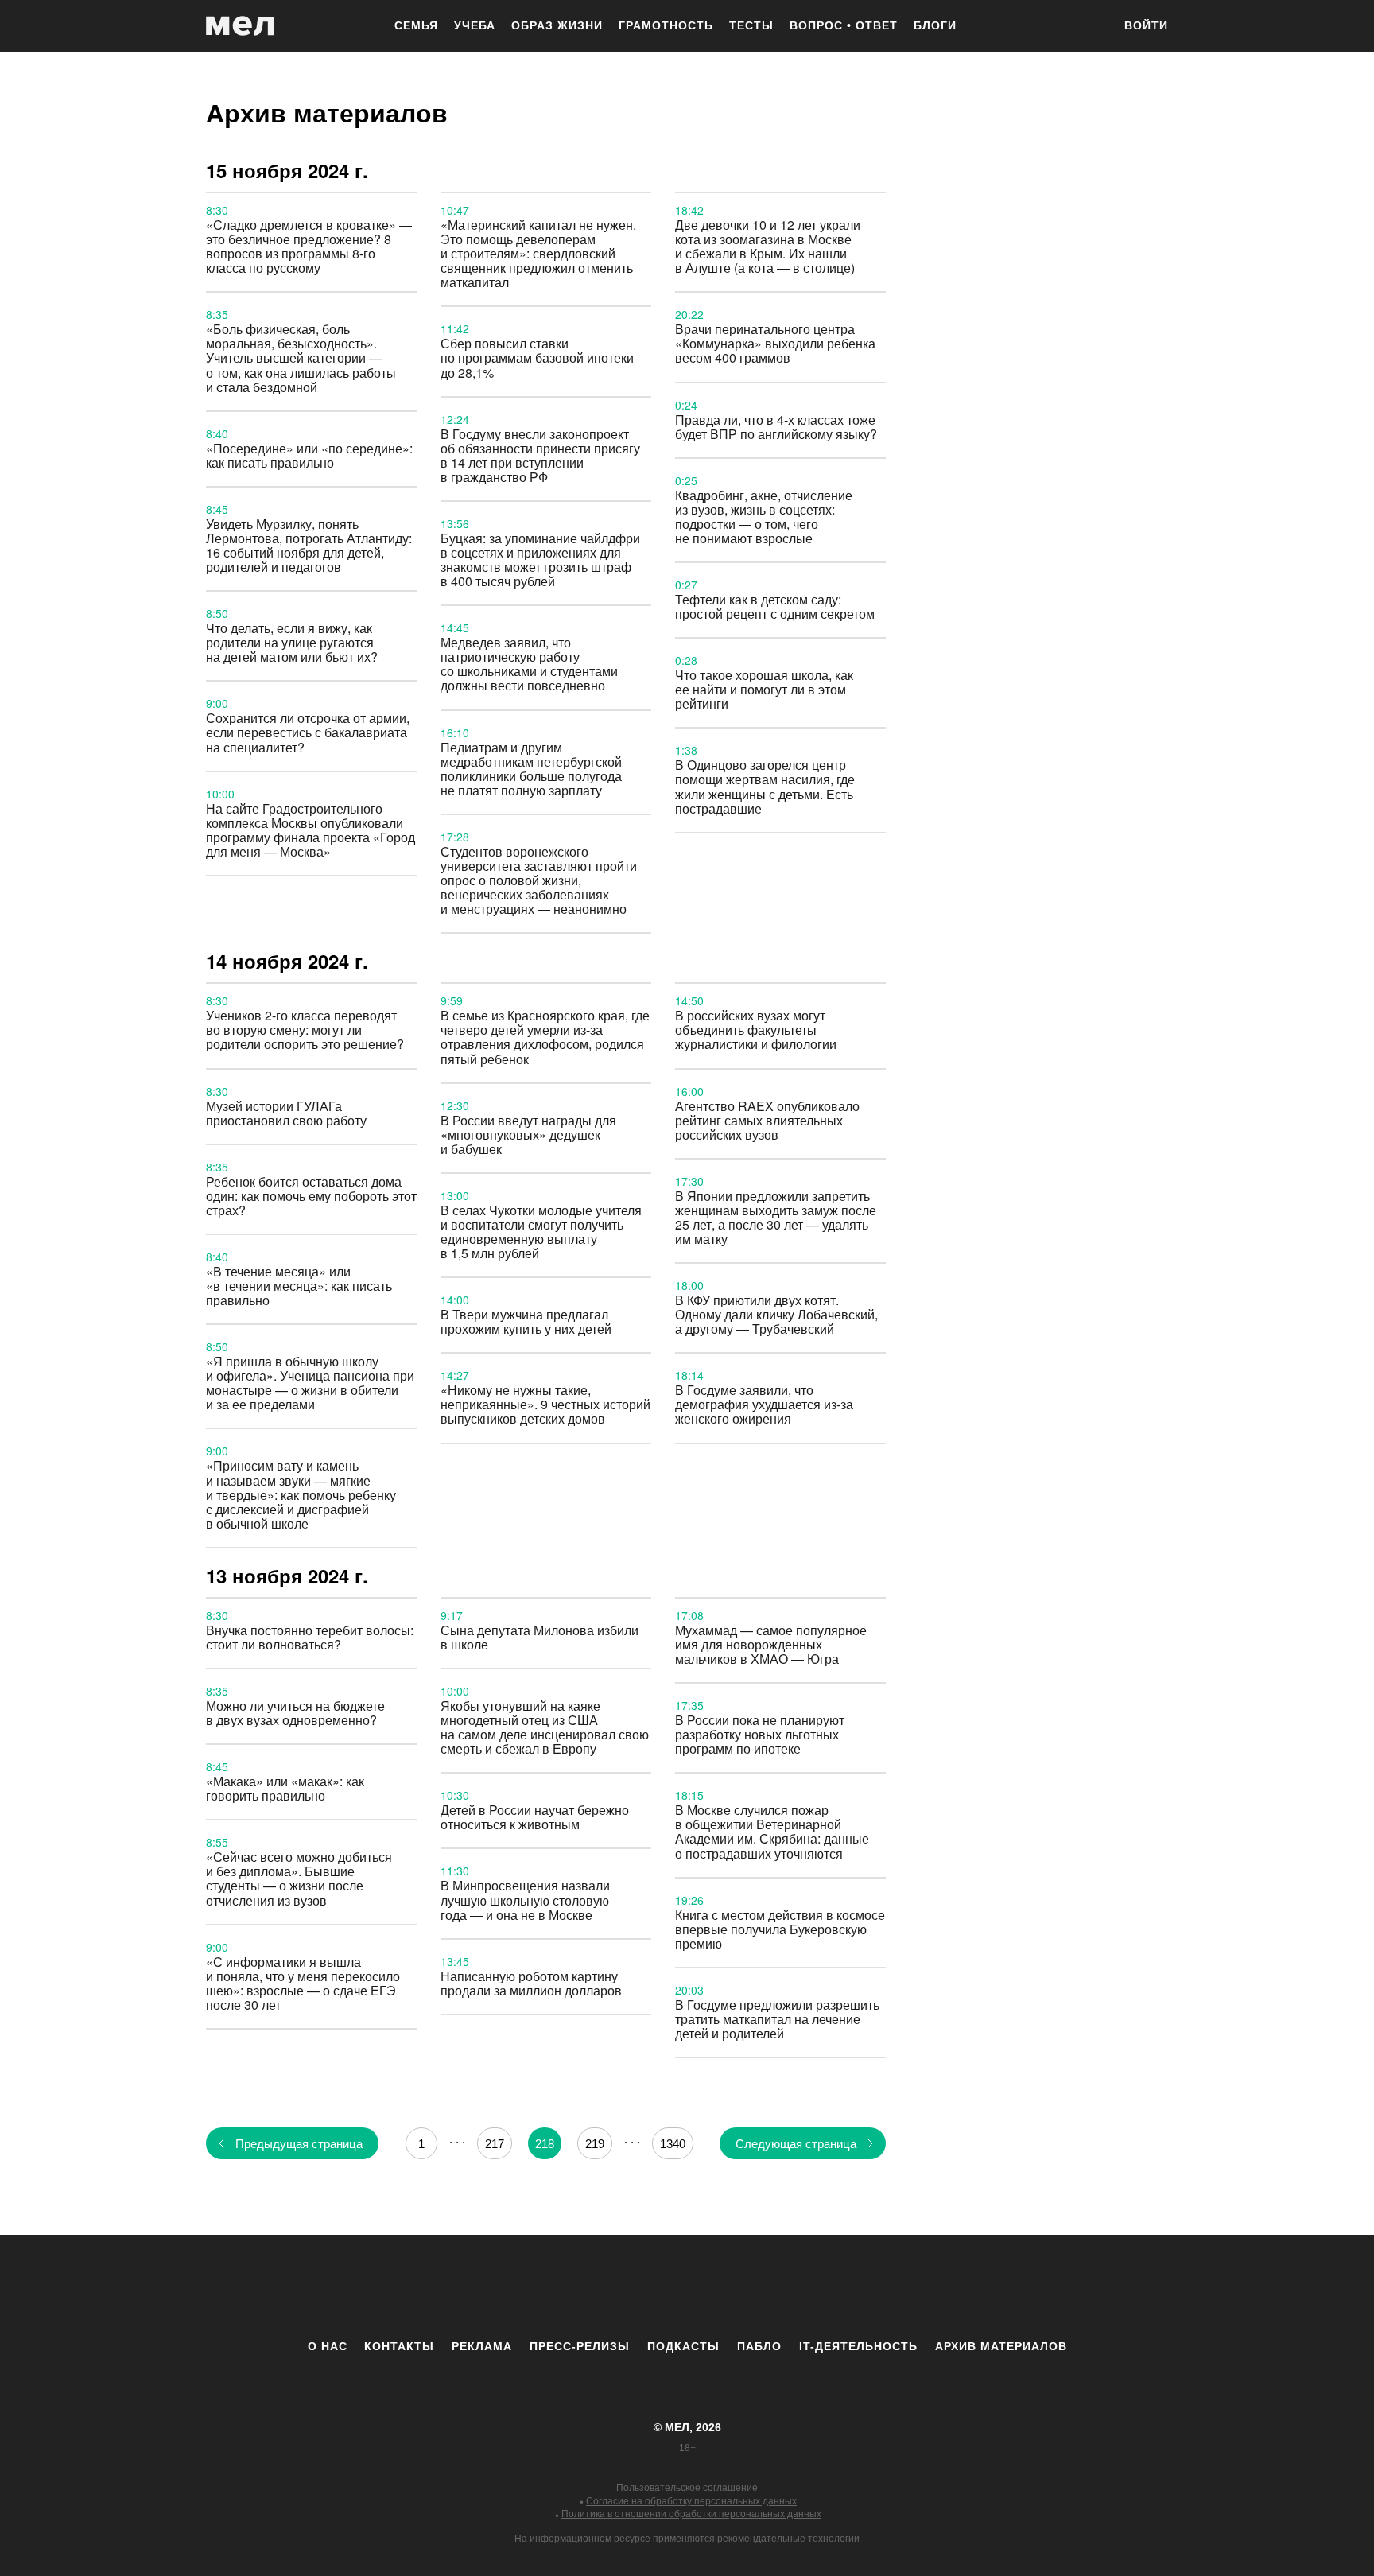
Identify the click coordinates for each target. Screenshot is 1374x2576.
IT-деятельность (858, 2346)
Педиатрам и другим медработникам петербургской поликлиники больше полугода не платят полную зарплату (531, 769)
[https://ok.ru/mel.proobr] (774, 2287)
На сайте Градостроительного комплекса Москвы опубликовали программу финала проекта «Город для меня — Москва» (311, 830)
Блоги (935, 25)
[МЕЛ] (240, 26)
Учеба (475, 25)
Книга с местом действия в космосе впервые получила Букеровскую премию (780, 1929)
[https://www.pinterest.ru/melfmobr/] (731, 2287)
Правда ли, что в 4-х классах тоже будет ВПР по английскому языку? (776, 427)
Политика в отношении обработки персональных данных (691, 2514)
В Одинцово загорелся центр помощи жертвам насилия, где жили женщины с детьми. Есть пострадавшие (765, 786)
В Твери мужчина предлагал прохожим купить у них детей (526, 1321)
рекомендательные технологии (788, 2539)
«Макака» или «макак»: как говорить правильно (285, 1788)
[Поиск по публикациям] (1093, 27)
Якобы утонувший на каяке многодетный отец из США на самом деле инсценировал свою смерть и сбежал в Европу (545, 1727)
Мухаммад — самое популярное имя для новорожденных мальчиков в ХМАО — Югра (771, 1644)
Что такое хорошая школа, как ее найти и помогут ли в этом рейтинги (764, 689)
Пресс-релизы (580, 2346)
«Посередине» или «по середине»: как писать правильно (309, 455)
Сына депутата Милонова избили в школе (540, 1637)
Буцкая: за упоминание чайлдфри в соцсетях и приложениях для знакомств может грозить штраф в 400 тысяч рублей (540, 559)
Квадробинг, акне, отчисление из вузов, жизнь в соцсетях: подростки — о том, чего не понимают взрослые (764, 517)
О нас (328, 2346)
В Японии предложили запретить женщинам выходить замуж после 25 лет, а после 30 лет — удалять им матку (776, 1217)
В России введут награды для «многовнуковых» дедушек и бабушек (528, 1135)
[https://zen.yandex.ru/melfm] (600, 2287)
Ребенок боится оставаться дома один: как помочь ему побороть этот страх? (311, 1196)
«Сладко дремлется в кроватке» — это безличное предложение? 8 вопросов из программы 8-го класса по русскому (309, 246)
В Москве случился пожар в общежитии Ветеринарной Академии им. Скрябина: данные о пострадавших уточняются (772, 1831)
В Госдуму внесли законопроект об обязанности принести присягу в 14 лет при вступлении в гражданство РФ (540, 455)
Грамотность (666, 25)
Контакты (399, 2346)
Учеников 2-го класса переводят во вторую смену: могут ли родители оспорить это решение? (305, 1030)
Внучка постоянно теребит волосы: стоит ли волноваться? (310, 1637)
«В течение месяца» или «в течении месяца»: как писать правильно (299, 1286)
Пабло (759, 2346)
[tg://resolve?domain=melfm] (556, 2287)
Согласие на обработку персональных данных (691, 2501)
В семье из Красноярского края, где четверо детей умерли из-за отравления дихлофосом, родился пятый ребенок (545, 1037)
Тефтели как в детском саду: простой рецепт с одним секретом (775, 606)
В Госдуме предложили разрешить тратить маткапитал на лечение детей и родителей (777, 2019)
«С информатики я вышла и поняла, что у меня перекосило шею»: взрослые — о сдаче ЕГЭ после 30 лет (303, 1983)
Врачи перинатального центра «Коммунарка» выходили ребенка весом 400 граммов (775, 343)
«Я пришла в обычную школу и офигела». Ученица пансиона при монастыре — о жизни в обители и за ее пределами (310, 1383)
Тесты (751, 25)
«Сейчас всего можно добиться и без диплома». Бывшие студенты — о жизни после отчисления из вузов (299, 1878)
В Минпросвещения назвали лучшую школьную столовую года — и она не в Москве (525, 1900)
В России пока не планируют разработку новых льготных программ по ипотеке (760, 1734)
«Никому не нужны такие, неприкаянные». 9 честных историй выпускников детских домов (545, 1404)
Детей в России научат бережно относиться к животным (535, 1817)
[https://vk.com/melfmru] (643, 2287)
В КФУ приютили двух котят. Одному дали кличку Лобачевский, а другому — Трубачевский (776, 1314)
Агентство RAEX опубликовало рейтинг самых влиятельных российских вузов (767, 1120)
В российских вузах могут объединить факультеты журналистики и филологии (756, 1030)
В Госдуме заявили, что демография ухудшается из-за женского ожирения (764, 1404)
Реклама (482, 2346)
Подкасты (683, 2346)
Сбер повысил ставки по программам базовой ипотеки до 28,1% (537, 357)
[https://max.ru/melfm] (818, 2287)
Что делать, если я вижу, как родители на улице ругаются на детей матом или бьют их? (292, 642)
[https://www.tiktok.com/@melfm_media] (687, 2287)
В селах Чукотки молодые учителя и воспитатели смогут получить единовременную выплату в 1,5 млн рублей (541, 1232)
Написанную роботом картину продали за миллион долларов (531, 1983)
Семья (416, 25)
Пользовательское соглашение (687, 2488)
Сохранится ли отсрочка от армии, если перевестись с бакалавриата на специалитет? (308, 732)
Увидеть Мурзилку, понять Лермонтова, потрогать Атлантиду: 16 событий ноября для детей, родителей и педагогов (309, 545)
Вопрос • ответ (844, 25)
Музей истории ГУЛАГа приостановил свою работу (286, 1113)
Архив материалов (1001, 2346)
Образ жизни (557, 25)
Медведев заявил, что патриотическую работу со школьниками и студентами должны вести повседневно (529, 664)
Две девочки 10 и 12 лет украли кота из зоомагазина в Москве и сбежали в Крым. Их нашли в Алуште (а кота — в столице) (768, 246)
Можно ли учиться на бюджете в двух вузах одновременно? (295, 1713)
